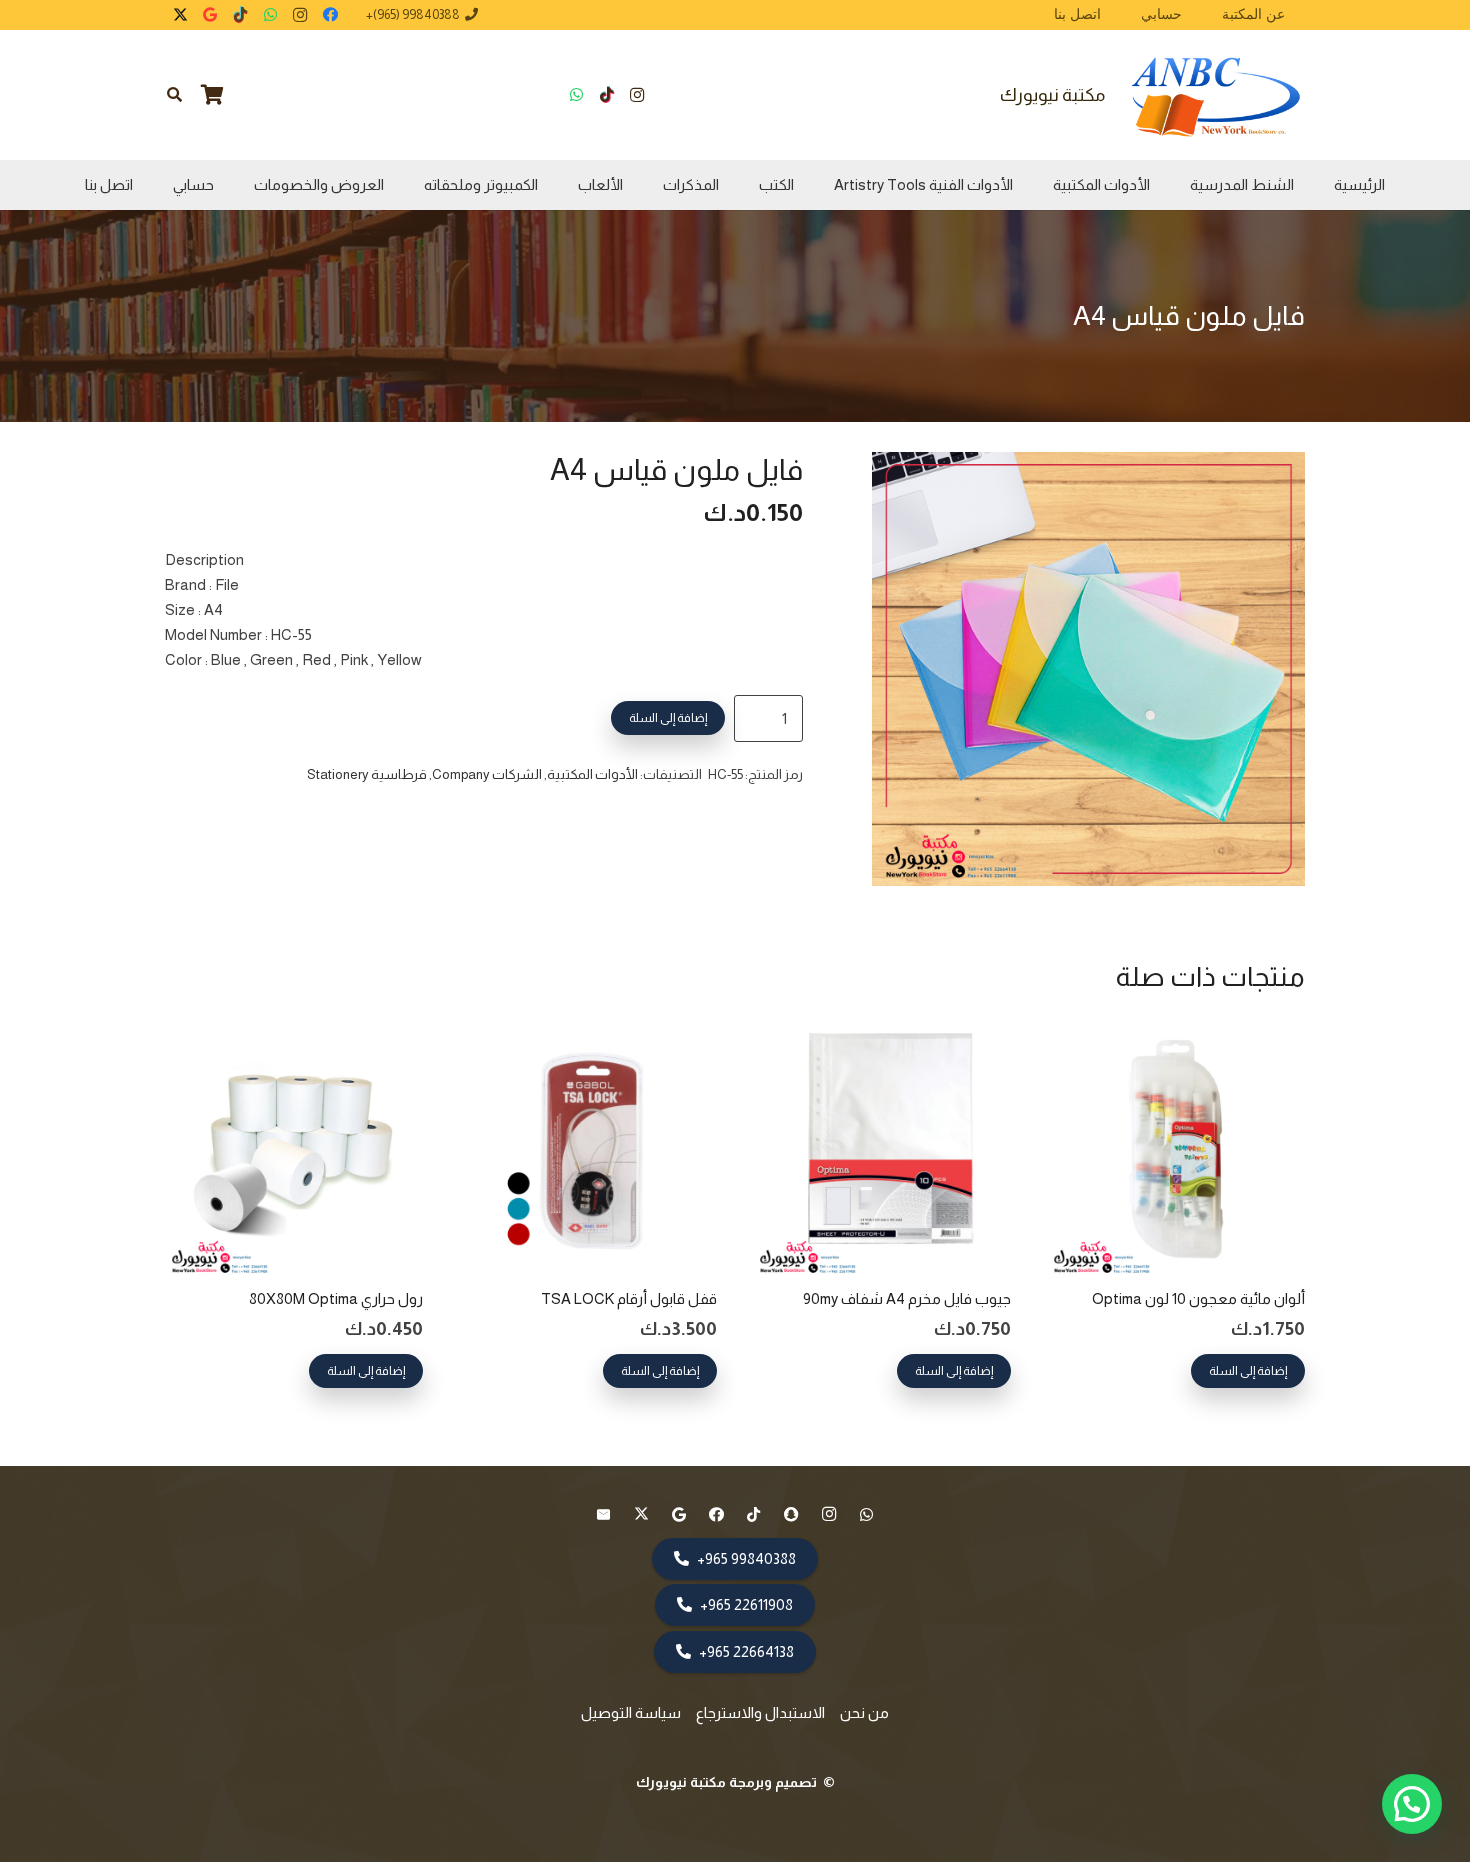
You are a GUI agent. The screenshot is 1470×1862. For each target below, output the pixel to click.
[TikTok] (240, 15)
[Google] (210, 15)
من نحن (864, 1712)
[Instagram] (300, 15)
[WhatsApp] (270, 15)
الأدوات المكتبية (592, 774)
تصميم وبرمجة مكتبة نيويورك (728, 1782)
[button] (174, 95)
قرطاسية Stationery (367, 774)
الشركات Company (487, 774)
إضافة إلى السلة (668, 718)
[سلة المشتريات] (213, 95)
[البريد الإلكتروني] (604, 1515)
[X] (180, 15)
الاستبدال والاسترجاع (760, 1712)
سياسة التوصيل (631, 1712)
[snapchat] (792, 1515)
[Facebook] (330, 15)
